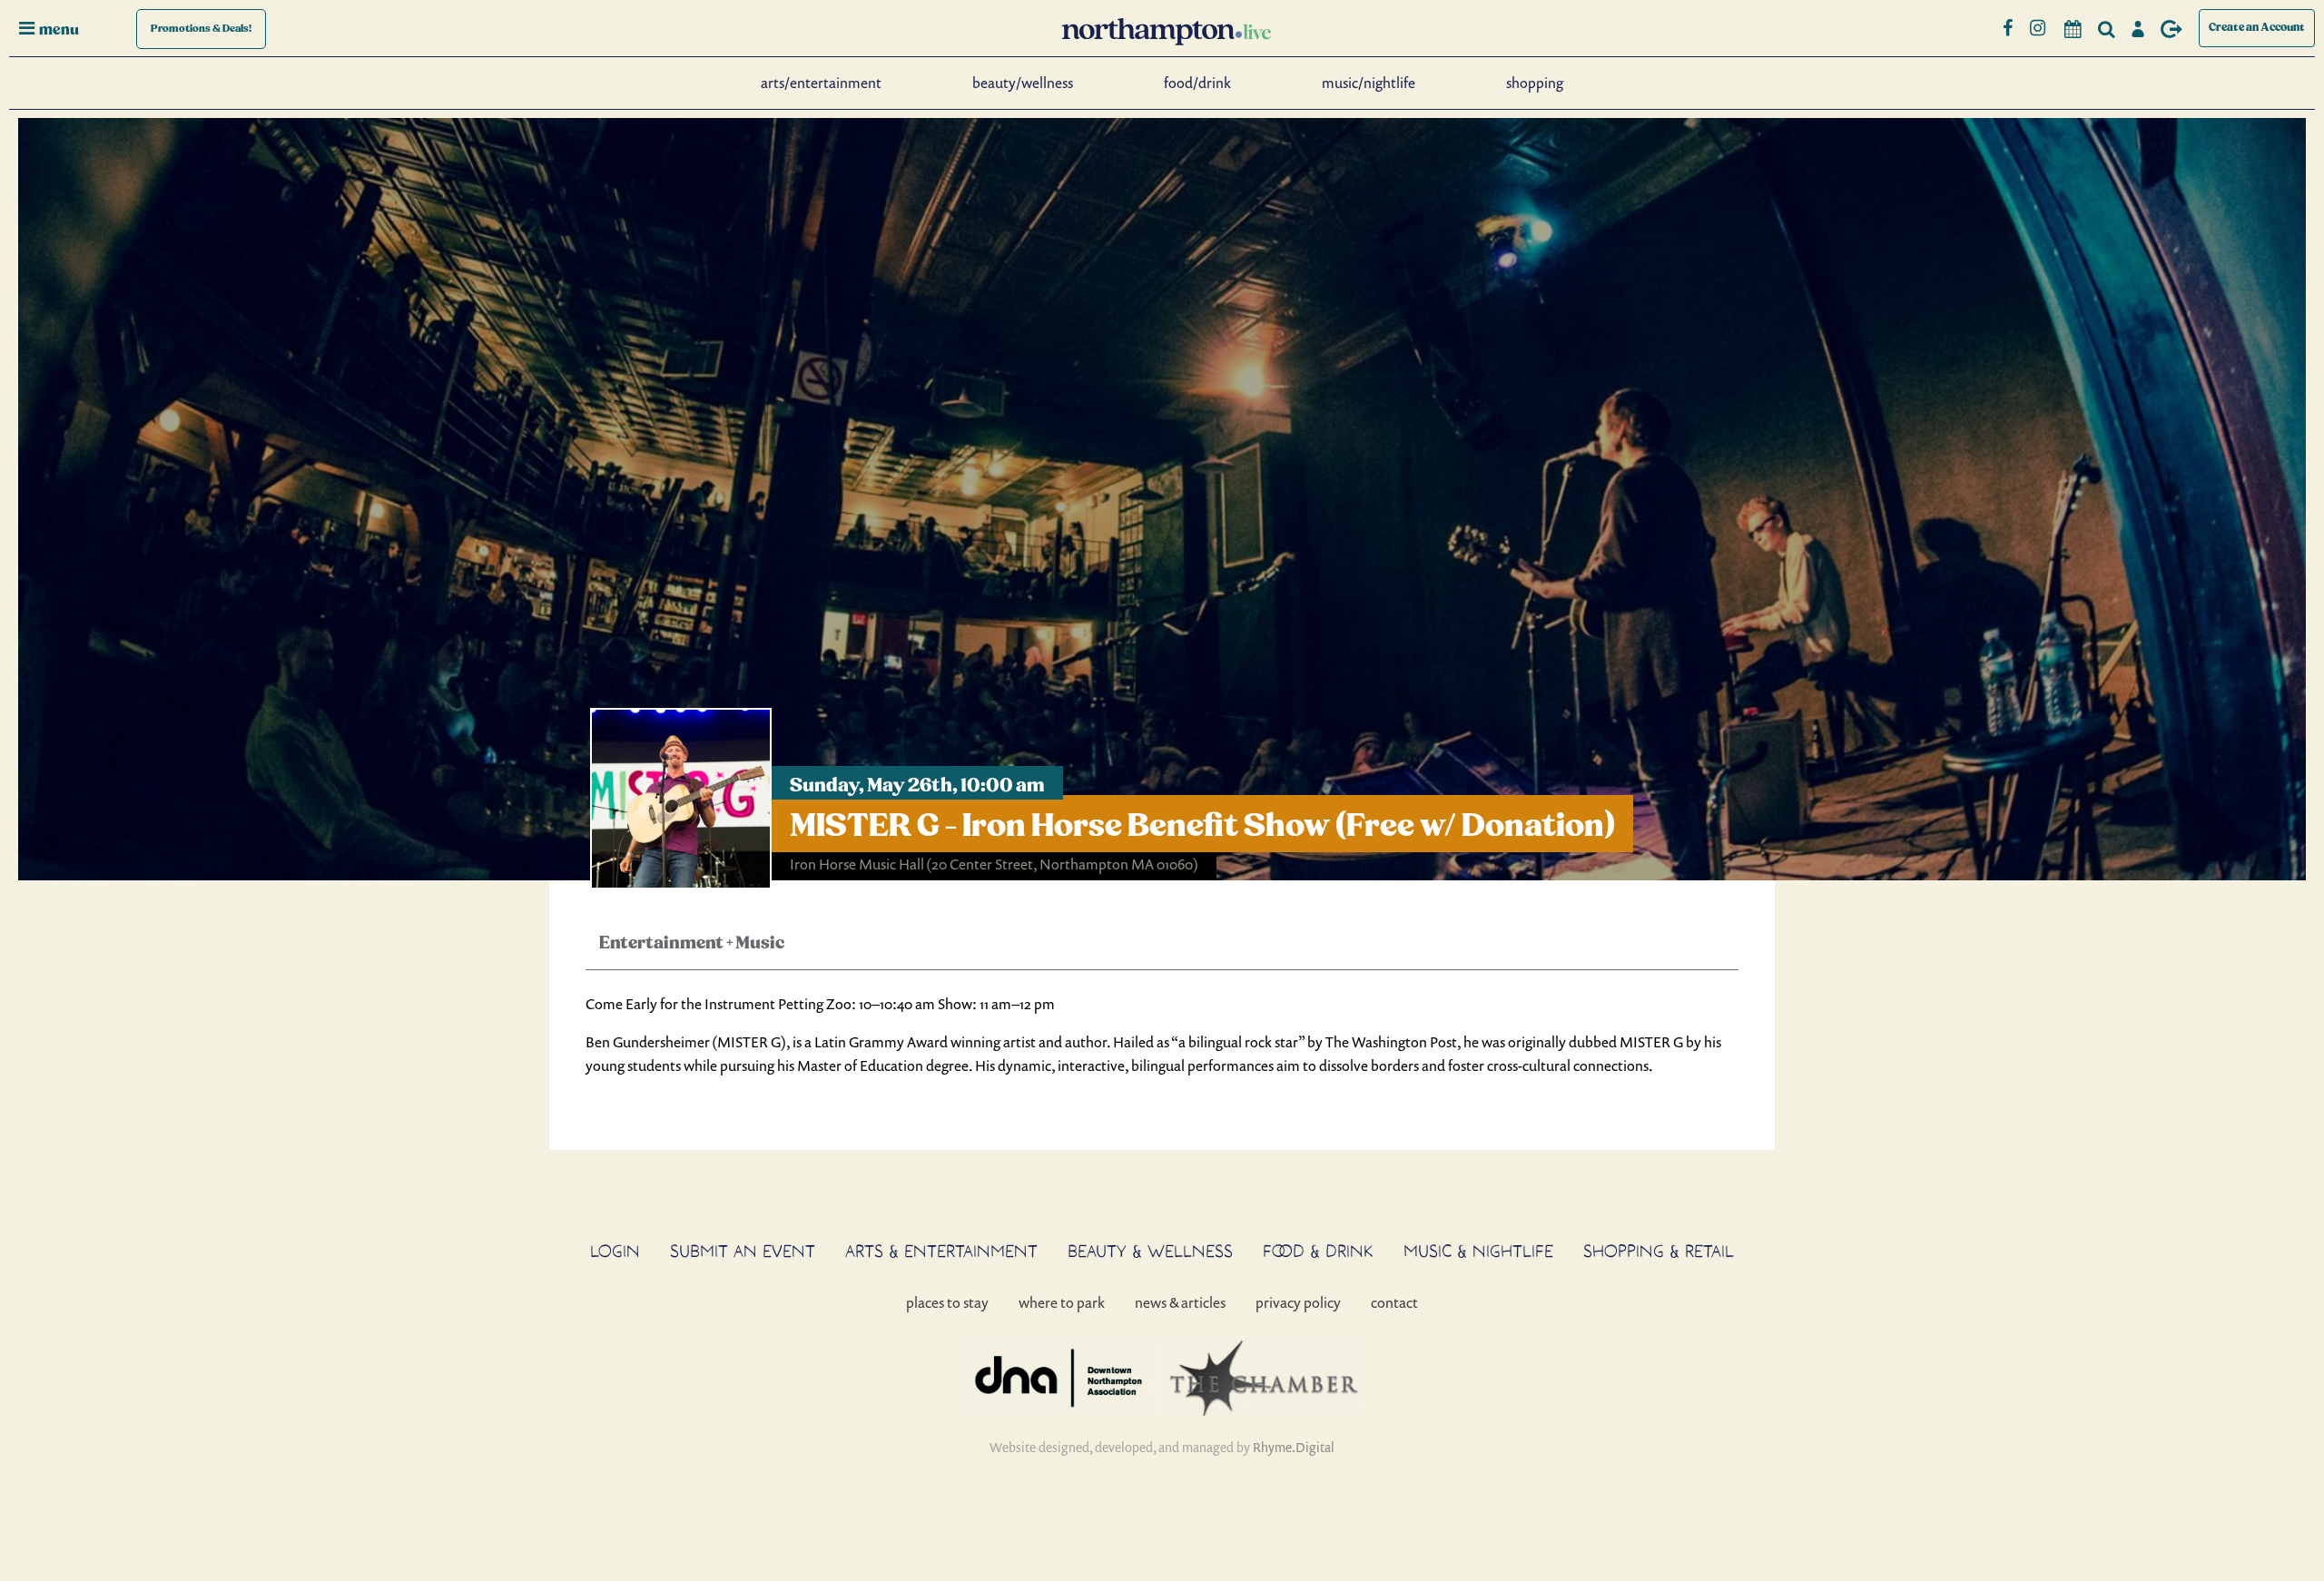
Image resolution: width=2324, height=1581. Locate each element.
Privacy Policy (1298, 1302)
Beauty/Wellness (1023, 83)
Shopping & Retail (1659, 1251)
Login (615, 1251)
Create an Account (2257, 28)
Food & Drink (1318, 1251)
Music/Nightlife (1369, 83)
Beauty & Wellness (1150, 1251)
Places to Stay (947, 1302)
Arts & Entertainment (941, 1251)
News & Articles (1180, 1302)
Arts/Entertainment (821, 83)
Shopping (1535, 83)
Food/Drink (1197, 83)
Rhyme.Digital (1294, 1447)
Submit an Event (743, 1251)
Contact (1394, 1302)
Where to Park (1062, 1302)
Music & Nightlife (1478, 1251)
